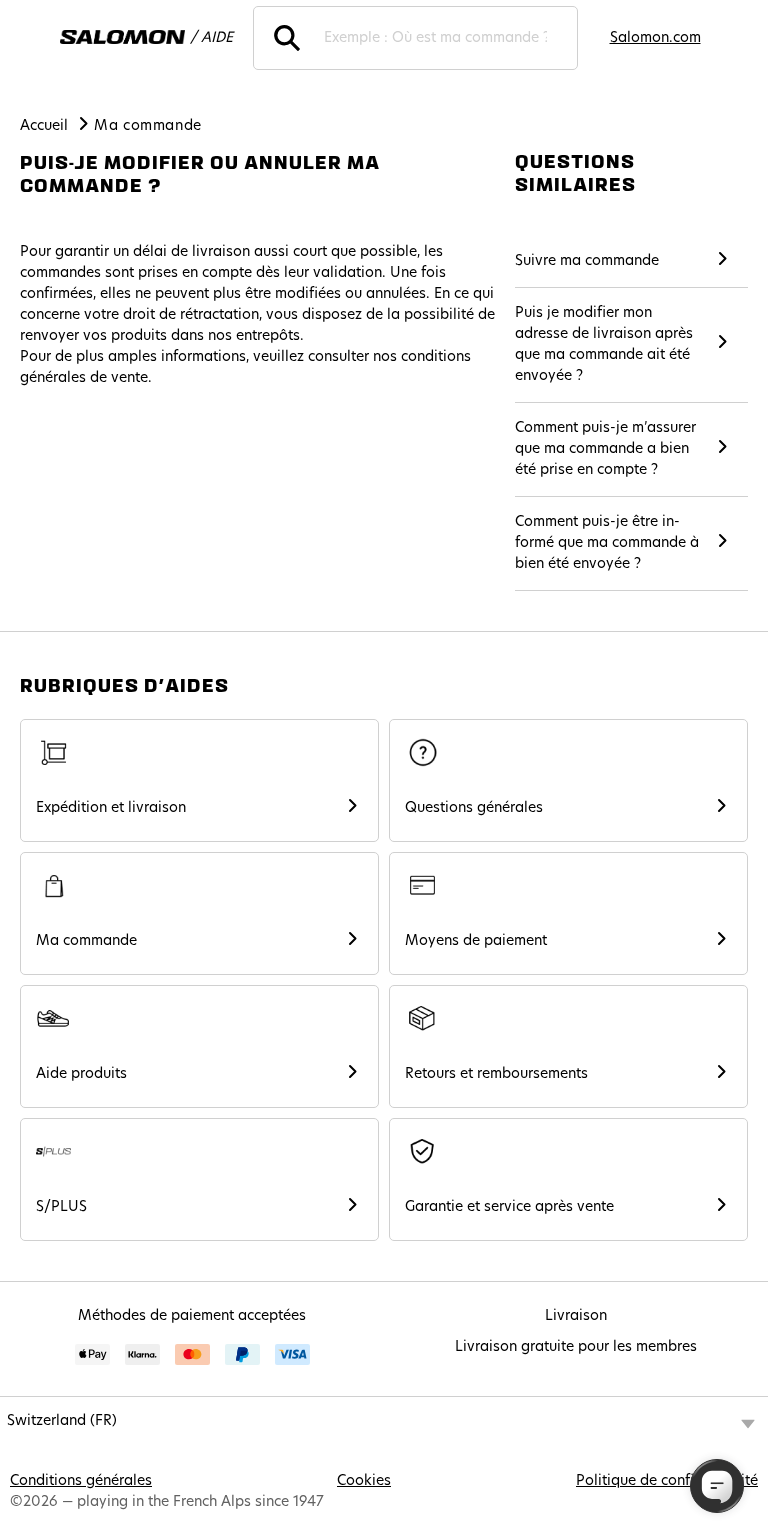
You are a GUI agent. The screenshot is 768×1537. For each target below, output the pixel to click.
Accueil (44, 126)
